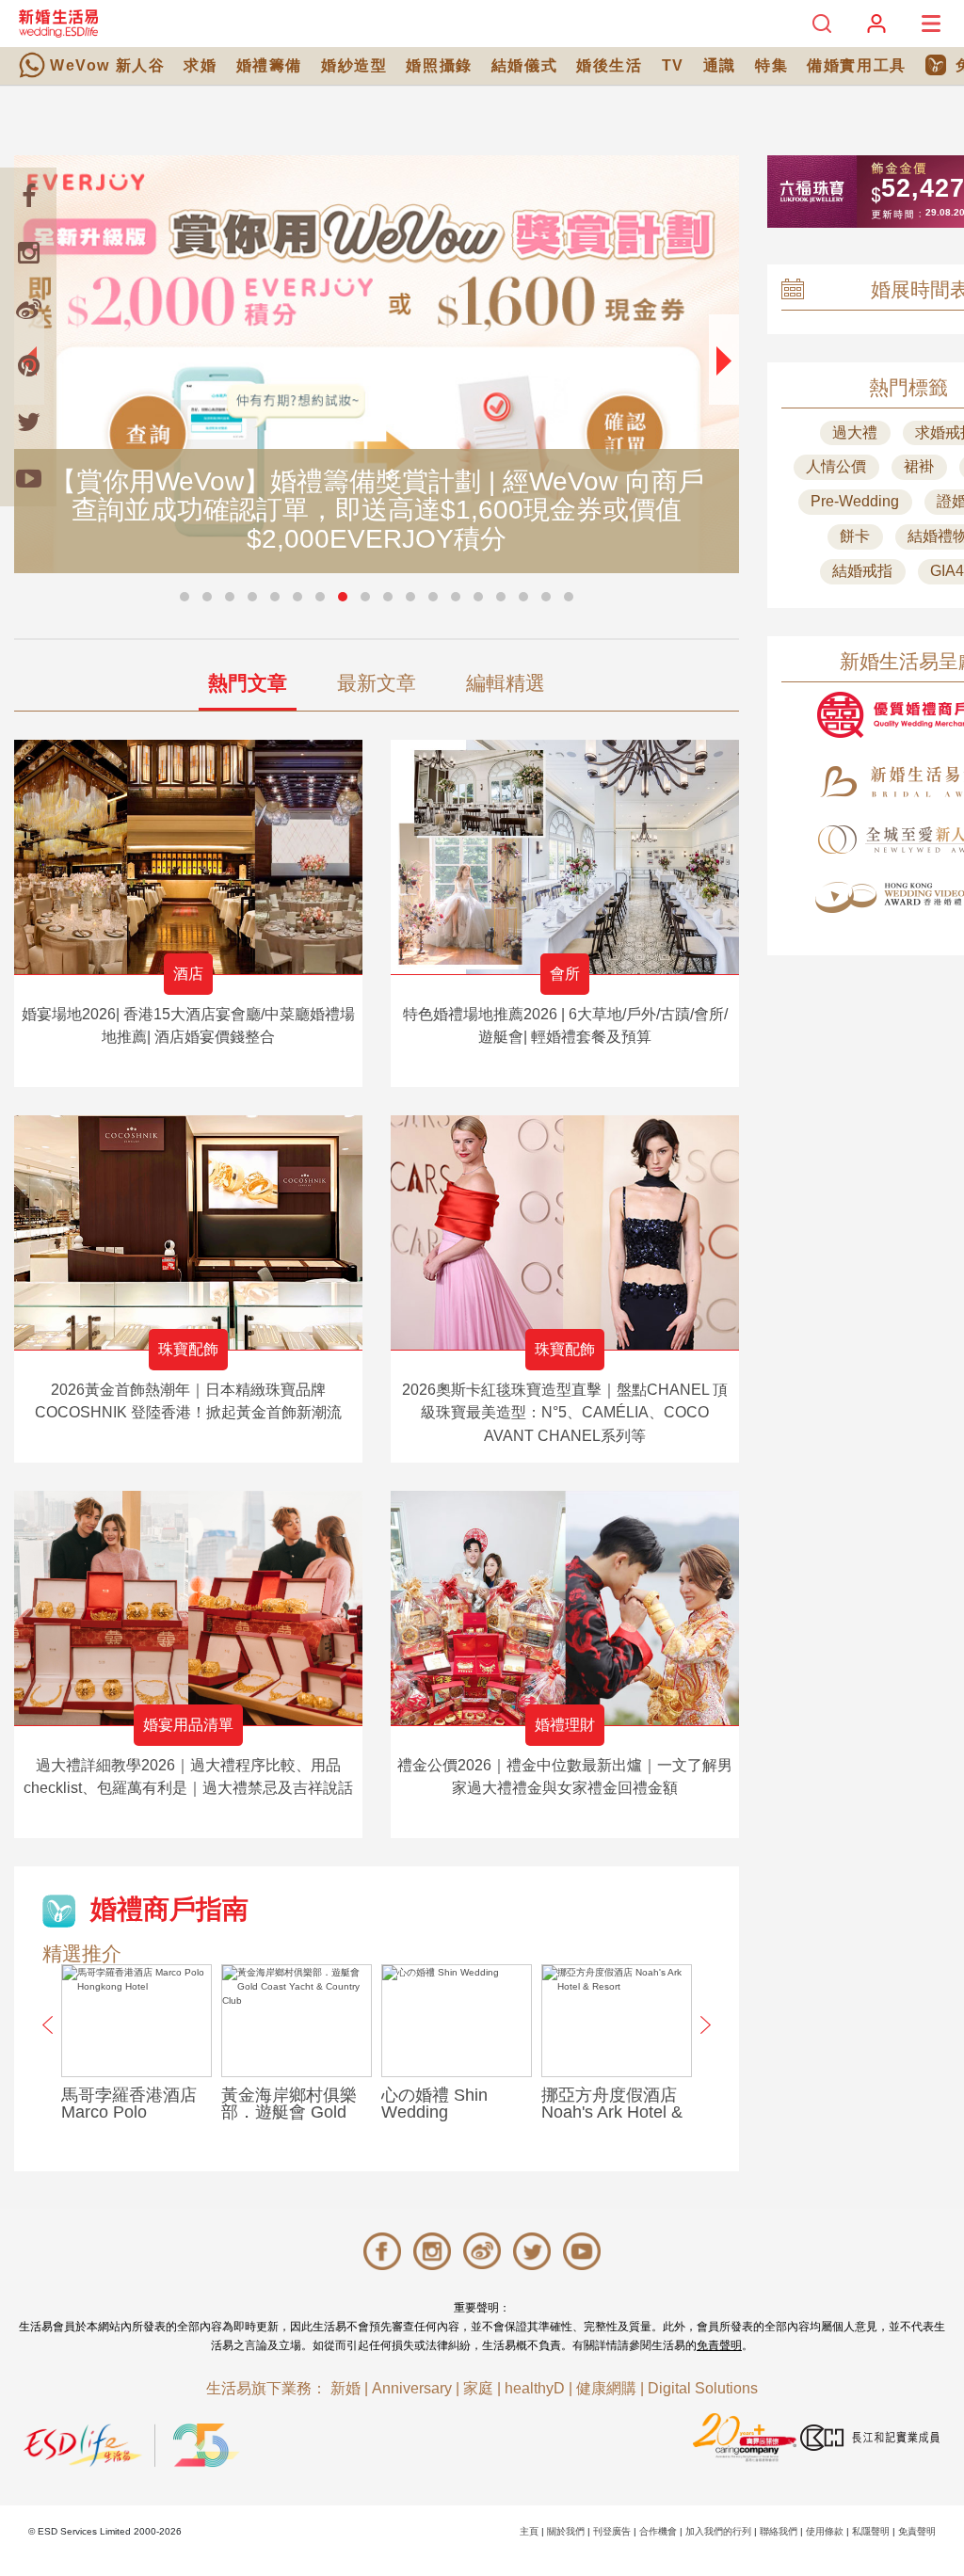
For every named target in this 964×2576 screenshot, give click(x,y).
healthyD (535, 2388)
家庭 (478, 2388)
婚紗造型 (354, 65)
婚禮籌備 (269, 65)
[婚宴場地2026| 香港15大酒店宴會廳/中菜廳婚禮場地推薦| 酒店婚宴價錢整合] (188, 857)
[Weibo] (28, 309)
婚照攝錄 (439, 65)
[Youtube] (28, 478)
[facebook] (28, 196)
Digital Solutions (703, 2388)
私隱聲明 (871, 2531)
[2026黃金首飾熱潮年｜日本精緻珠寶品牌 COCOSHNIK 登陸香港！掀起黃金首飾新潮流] (188, 1232)
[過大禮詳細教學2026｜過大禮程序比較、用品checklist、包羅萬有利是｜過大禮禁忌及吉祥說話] (188, 1608)
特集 (771, 65)
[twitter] (28, 422)
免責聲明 (719, 2345)
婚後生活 (609, 65)
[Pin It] (28, 365)
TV (673, 65)
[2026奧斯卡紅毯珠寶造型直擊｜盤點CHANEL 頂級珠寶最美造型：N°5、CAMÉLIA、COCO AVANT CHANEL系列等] (565, 1232)
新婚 (345, 2388)
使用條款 (825, 2531)
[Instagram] (28, 252)
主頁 (529, 2531)
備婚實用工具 (857, 65)
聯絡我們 (779, 2531)
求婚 (200, 65)
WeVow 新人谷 (107, 65)
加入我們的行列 (718, 2531)
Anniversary (412, 2388)
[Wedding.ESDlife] (58, 23)
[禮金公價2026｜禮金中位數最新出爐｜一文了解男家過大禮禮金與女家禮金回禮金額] (565, 1608)
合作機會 (658, 2531)
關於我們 (566, 2531)
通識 (720, 65)
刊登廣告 (612, 2531)
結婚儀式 (524, 65)
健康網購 (606, 2388)
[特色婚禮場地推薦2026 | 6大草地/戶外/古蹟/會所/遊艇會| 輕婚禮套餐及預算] (565, 857)
